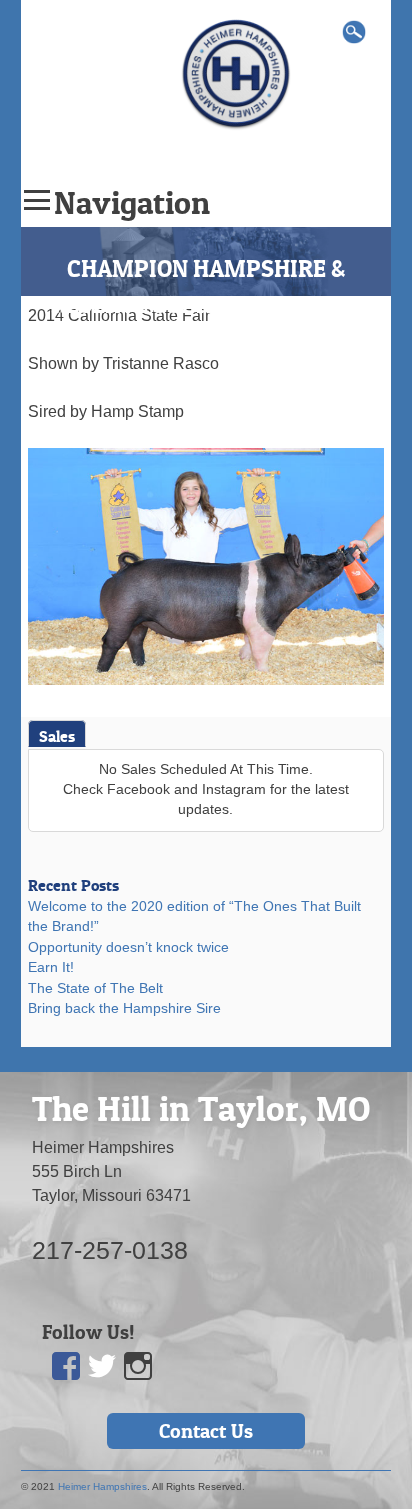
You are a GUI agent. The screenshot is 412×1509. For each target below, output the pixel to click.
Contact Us (206, 1431)
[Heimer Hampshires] (236, 72)
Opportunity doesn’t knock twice (128, 947)
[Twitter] (103, 1366)
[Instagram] (139, 1366)
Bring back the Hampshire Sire (124, 1008)
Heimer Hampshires (102, 1486)
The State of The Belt (95, 988)
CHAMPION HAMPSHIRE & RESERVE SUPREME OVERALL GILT (206, 304)
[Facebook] (67, 1366)
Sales (57, 736)
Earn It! (51, 967)
